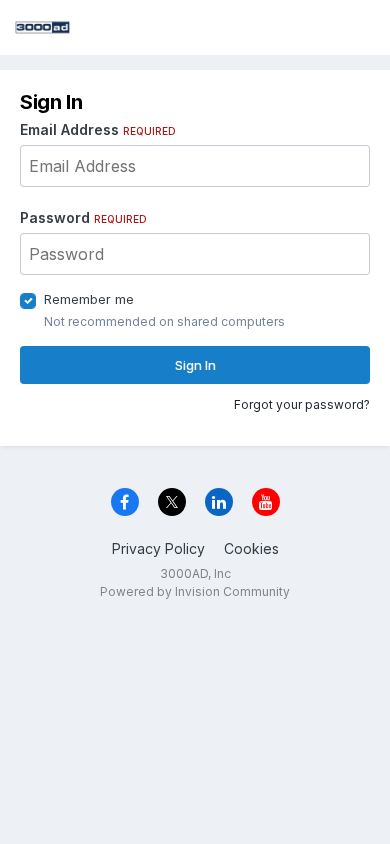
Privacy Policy (158, 548)
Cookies (251, 548)
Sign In (195, 365)
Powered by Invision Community (195, 591)
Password (83, 217)
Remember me (89, 299)
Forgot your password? (302, 404)
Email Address (98, 129)
